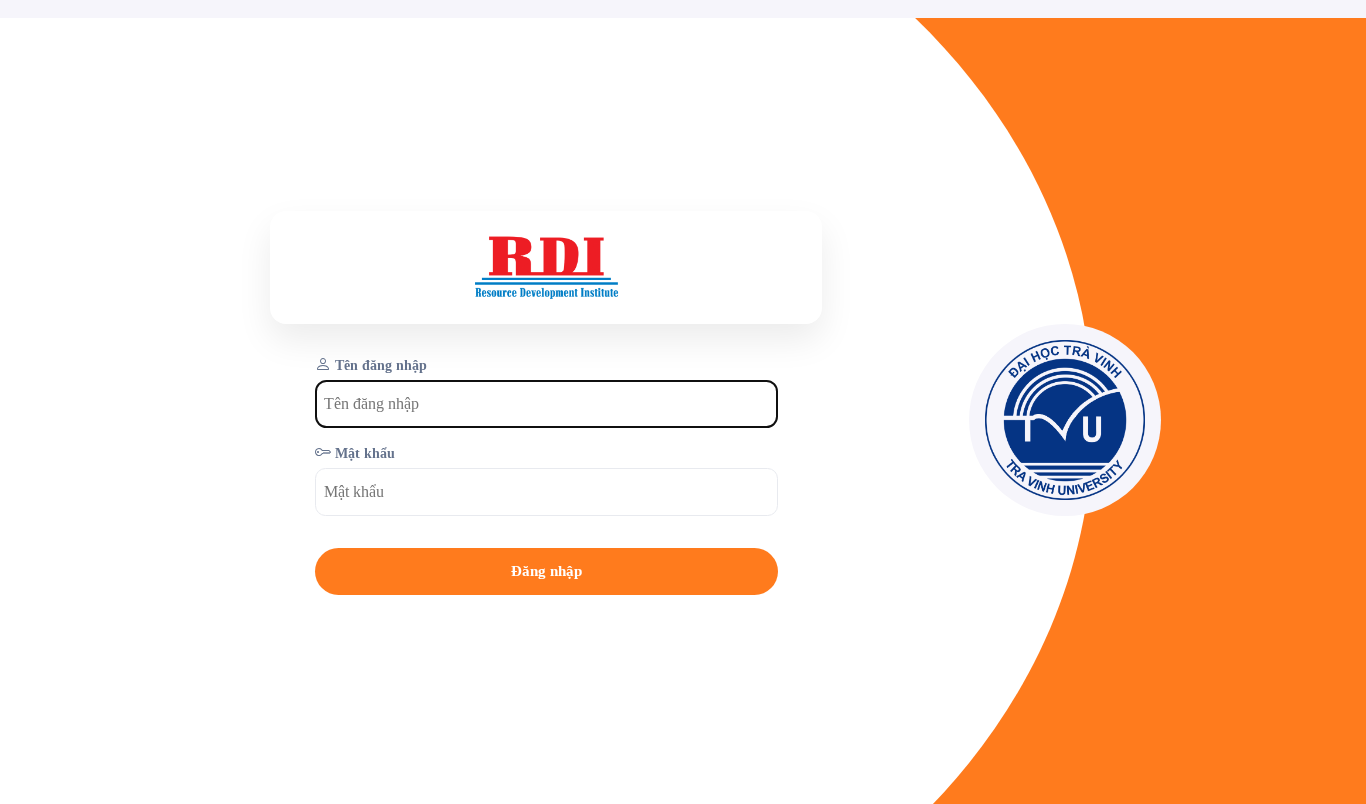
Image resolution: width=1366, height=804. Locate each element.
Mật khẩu (365, 453)
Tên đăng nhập (381, 365)
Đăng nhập (546, 571)
